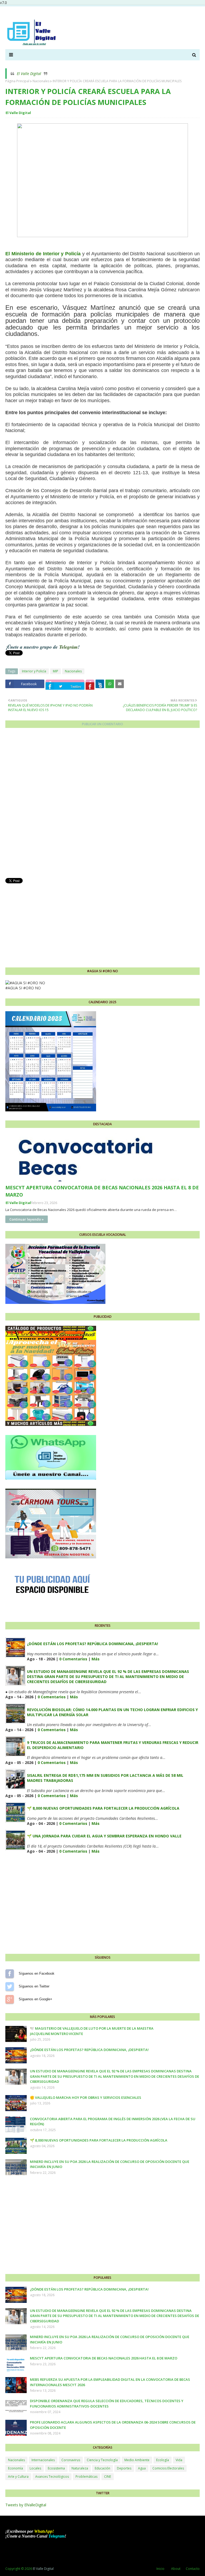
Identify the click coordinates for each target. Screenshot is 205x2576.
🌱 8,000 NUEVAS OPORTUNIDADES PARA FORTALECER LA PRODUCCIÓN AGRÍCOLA (103, 1808)
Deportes (124, 2468)
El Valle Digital (29, 74)
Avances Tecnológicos (52, 2477)
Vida (179, 2460)
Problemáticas (86, 2477)
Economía (15, 2468)
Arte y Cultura (18, 2477)
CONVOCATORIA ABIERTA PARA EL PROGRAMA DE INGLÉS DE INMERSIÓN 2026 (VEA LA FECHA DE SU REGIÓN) (113, 2122)
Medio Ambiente (137, 2460)
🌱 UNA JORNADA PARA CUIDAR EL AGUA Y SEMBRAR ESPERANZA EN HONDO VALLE (104, 1836)
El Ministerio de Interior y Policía (44, 254)
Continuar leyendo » (27, 1219)
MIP (56, 671)
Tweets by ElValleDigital (26, 2505)
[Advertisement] (102, 922)
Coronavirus (71, 2460)
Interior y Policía (34, 671)
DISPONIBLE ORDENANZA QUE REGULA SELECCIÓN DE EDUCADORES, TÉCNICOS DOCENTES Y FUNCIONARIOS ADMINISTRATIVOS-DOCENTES (107, 2404)
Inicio (160, 2569)
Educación (102, 2468)
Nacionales (41, 81)
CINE (108, 2477)
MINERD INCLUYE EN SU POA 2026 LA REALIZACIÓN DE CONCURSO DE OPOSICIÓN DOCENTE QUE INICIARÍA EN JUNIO (110, 2164)
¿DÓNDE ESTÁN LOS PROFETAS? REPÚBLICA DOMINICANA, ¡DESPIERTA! (92, 1644)
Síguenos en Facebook (10, 1974)
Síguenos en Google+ (10, 1999)
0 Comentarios (73, 1659)
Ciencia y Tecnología (102, 2460)
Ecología (163, 2460)
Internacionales (43, 2460)
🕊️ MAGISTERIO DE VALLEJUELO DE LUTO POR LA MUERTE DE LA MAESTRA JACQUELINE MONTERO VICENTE (92, 2031)
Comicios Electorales (168, 2468)
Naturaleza (80, 2468)
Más (96, 1659)
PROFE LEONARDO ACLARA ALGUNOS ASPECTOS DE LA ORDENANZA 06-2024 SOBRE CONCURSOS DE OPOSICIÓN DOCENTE (113, 2425)
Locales (35, 2468)
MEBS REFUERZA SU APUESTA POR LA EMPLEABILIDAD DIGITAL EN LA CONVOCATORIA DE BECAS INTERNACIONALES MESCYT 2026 (110, 2382)
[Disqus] (102, 805)
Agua (142, 2468)
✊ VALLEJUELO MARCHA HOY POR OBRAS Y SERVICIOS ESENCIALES (86, 2097)
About (176, 2569)
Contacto (193, 2569)
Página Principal (17, 81)
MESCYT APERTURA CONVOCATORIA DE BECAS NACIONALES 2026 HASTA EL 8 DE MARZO (102, 1191)
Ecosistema (56, 2468)
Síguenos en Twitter (10, 1986)
